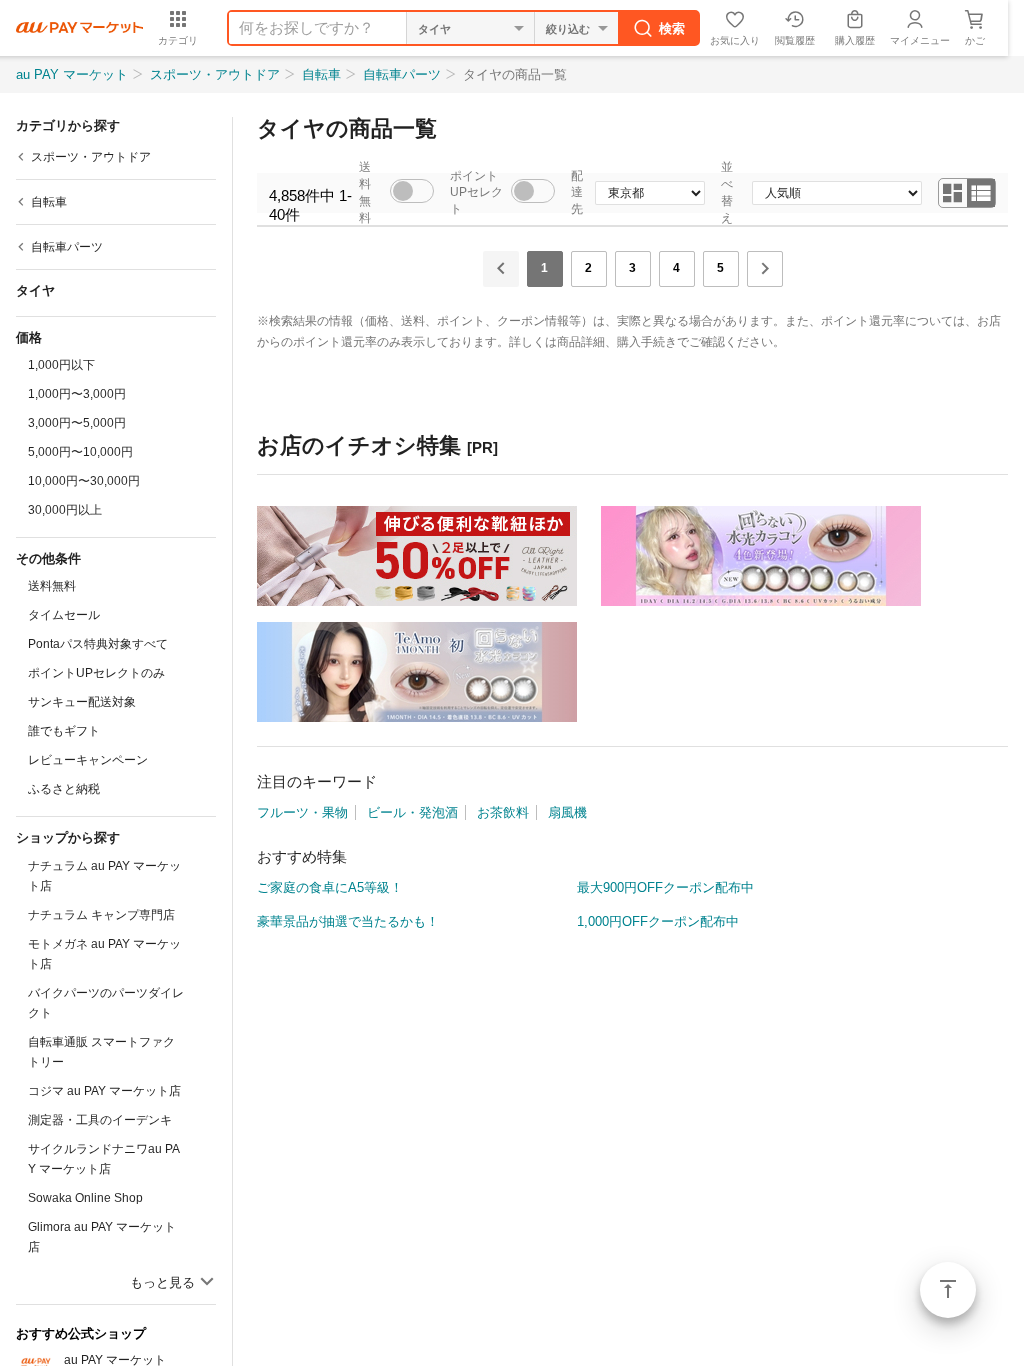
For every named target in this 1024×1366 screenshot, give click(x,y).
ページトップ (948, 1290)
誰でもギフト (64, 731)
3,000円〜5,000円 (77, 423)
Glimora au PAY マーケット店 (102, 1237)
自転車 (321, 74)
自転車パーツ (402, 74)
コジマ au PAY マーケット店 (104, 1091)
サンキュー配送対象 (82, 702)
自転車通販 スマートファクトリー (101, 1052)
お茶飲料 (503, 812)
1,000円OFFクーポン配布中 (658, 921)
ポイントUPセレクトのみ (96, 673)
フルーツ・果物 (302, 812)
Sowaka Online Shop (85, 1198)
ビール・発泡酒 (412, 812)
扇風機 (567, 812)
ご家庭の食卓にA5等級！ (330, 887)
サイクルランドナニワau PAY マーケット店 (104, 1159)
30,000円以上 (65, 510)
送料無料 (52, 586)
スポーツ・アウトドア (215, 74)
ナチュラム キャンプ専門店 (101, 915)
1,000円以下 (61, 365)
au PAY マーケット (72, 74)
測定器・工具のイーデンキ (100, 1120)
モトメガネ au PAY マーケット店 (104, 954)
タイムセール (64, 615)
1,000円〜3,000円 (77, 394)
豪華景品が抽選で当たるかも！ (348, 921)
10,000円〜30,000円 (84, 481)
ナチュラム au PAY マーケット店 (104, 876)
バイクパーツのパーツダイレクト (106, 1003)
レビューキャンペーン (88, 760)
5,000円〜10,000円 (80, 452)
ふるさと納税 (64, 789)
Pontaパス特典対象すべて (98, 644)
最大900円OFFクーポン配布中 (665, 887)
